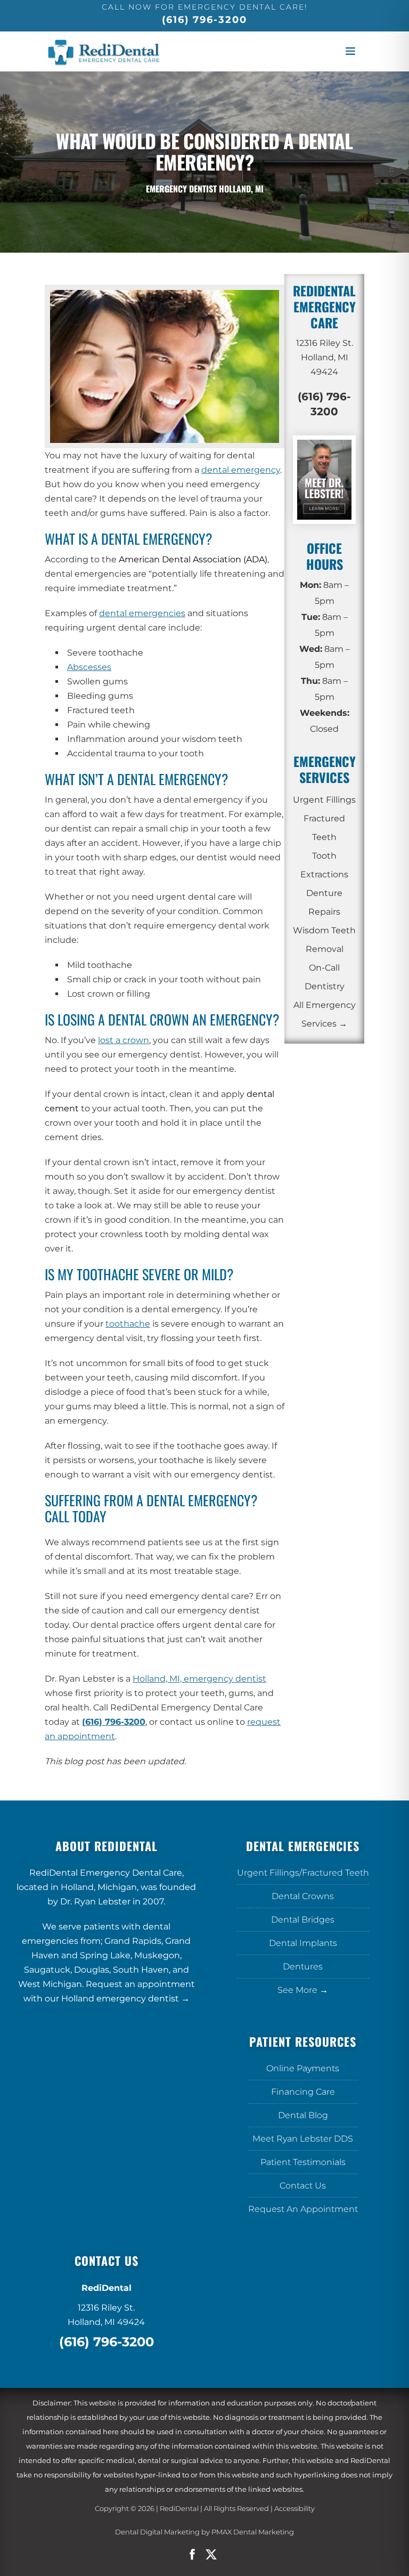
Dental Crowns (303, 1896)
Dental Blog (303, 2115)
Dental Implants (303, 1943)
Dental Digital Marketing (157, 2532)
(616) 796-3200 (204, 20)
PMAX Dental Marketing (253, 2532)
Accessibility (295, 2508)
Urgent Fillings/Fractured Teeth (303, 1873)
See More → (303, 1990)
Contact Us (303, 2186)
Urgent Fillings (324, 800)
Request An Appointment (303, 2209)
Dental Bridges (303, 1920)
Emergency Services (325, 769)
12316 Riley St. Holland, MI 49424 (325, 357)
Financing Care (303, 2092)
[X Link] (217, 2555)
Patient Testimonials (303, 2162)
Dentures (303, 1967)
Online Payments (303, 2068)
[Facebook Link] (192, 2555)
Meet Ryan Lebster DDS (303, 2139)
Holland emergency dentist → (125, 1998)
